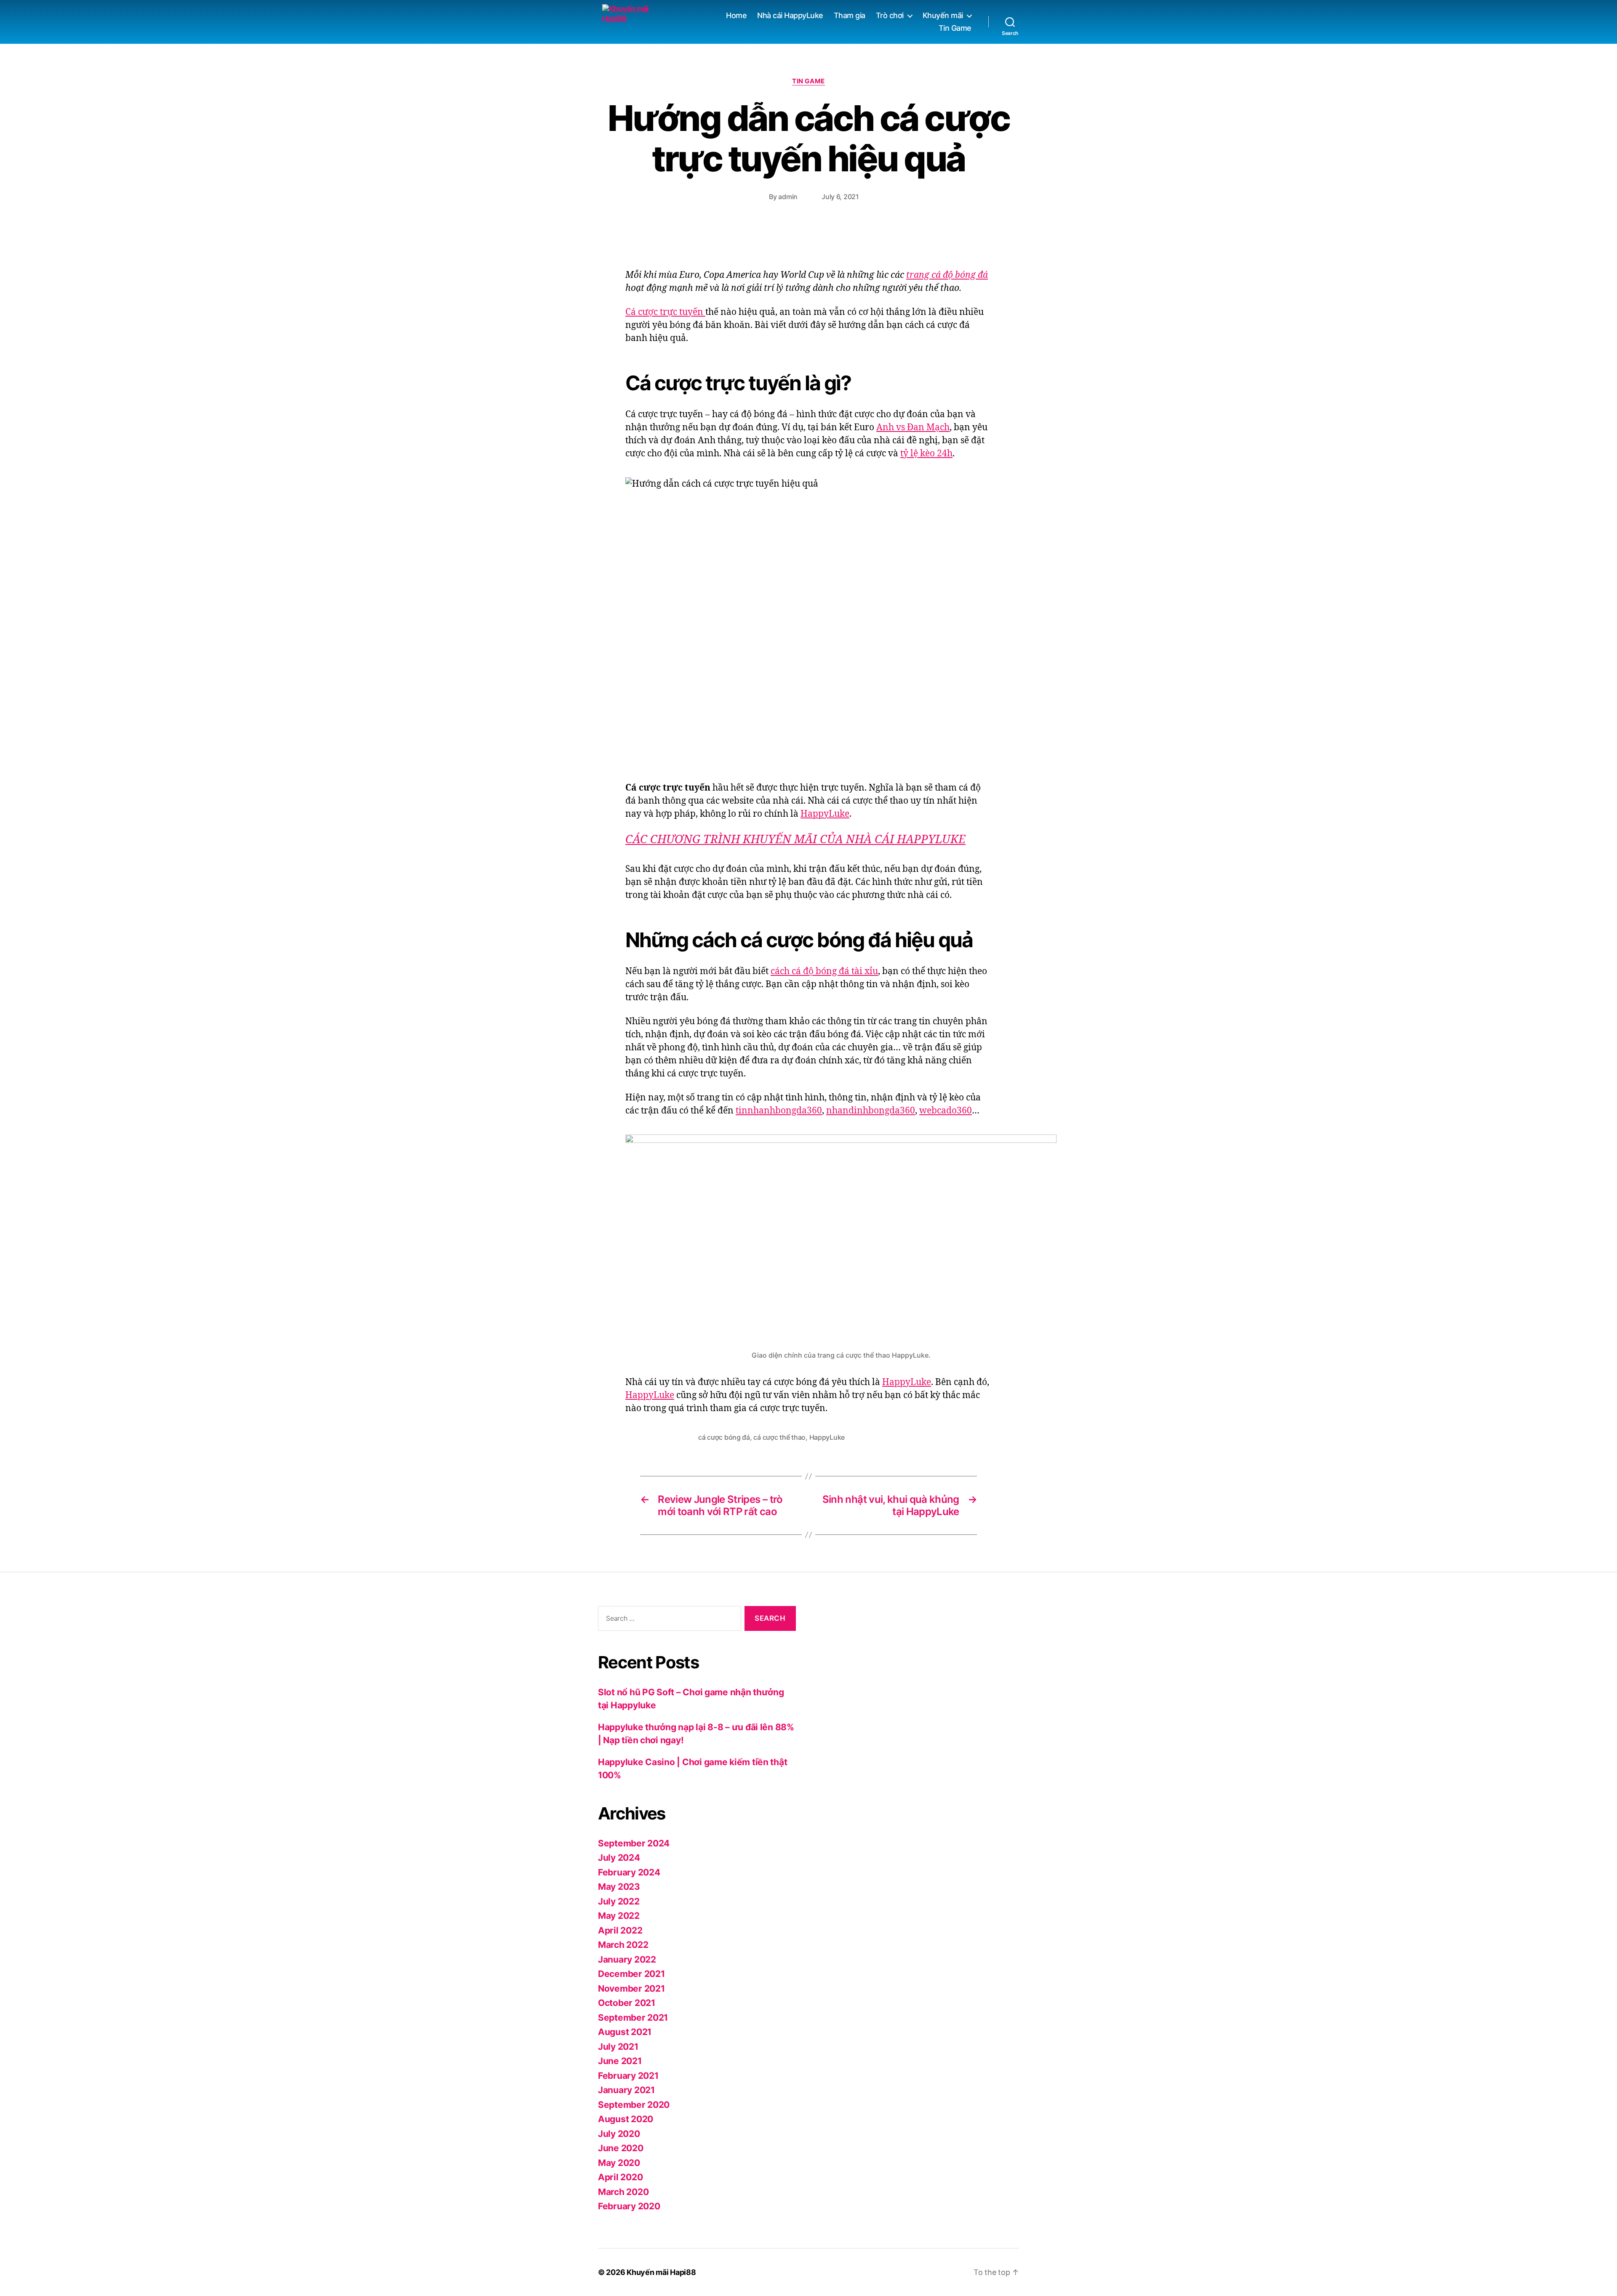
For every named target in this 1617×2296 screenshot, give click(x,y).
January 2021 (626, 2090)
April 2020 (620, 2177)
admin (788, 197)
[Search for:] (668, 1620)
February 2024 (629, 1872)
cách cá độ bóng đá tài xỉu (824, 971)
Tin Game (955, 28)
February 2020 (629, 2206)
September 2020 (634, 2105)
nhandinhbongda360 (871, 1111)
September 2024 (634, 1843)
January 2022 (627, 1959)
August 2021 (625, 2032)
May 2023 (619, 1887)
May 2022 (619, 1916)
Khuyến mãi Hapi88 (661, 2272)
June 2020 (621, 2148)
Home (736, 15)
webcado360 (946, 1111)
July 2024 (619, 1858)
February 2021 (628, 2076)
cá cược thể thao (779, 1437)
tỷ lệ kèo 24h (926, 454)
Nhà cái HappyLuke (790, 15)
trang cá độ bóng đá (947, 275)
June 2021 (620, 2061)
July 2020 (619, 2134)
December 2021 (631, 1974)
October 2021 (627, 2003)
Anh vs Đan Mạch (913, 428)
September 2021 (633, 2018)
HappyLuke (825, 814)
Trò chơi (890, 15)
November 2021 (631, 1988)
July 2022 (619, 1901)
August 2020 (626, 2119)
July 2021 (618, 2047)
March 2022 (623, 1945)
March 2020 (623, 2192)
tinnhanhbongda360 (779, 1111)
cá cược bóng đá (724, 1437)
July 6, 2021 (840, 197)
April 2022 (620, 1930)
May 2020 (619, 2163)
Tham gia (850, 15)
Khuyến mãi (943, 15)
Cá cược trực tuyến (665, 312)
